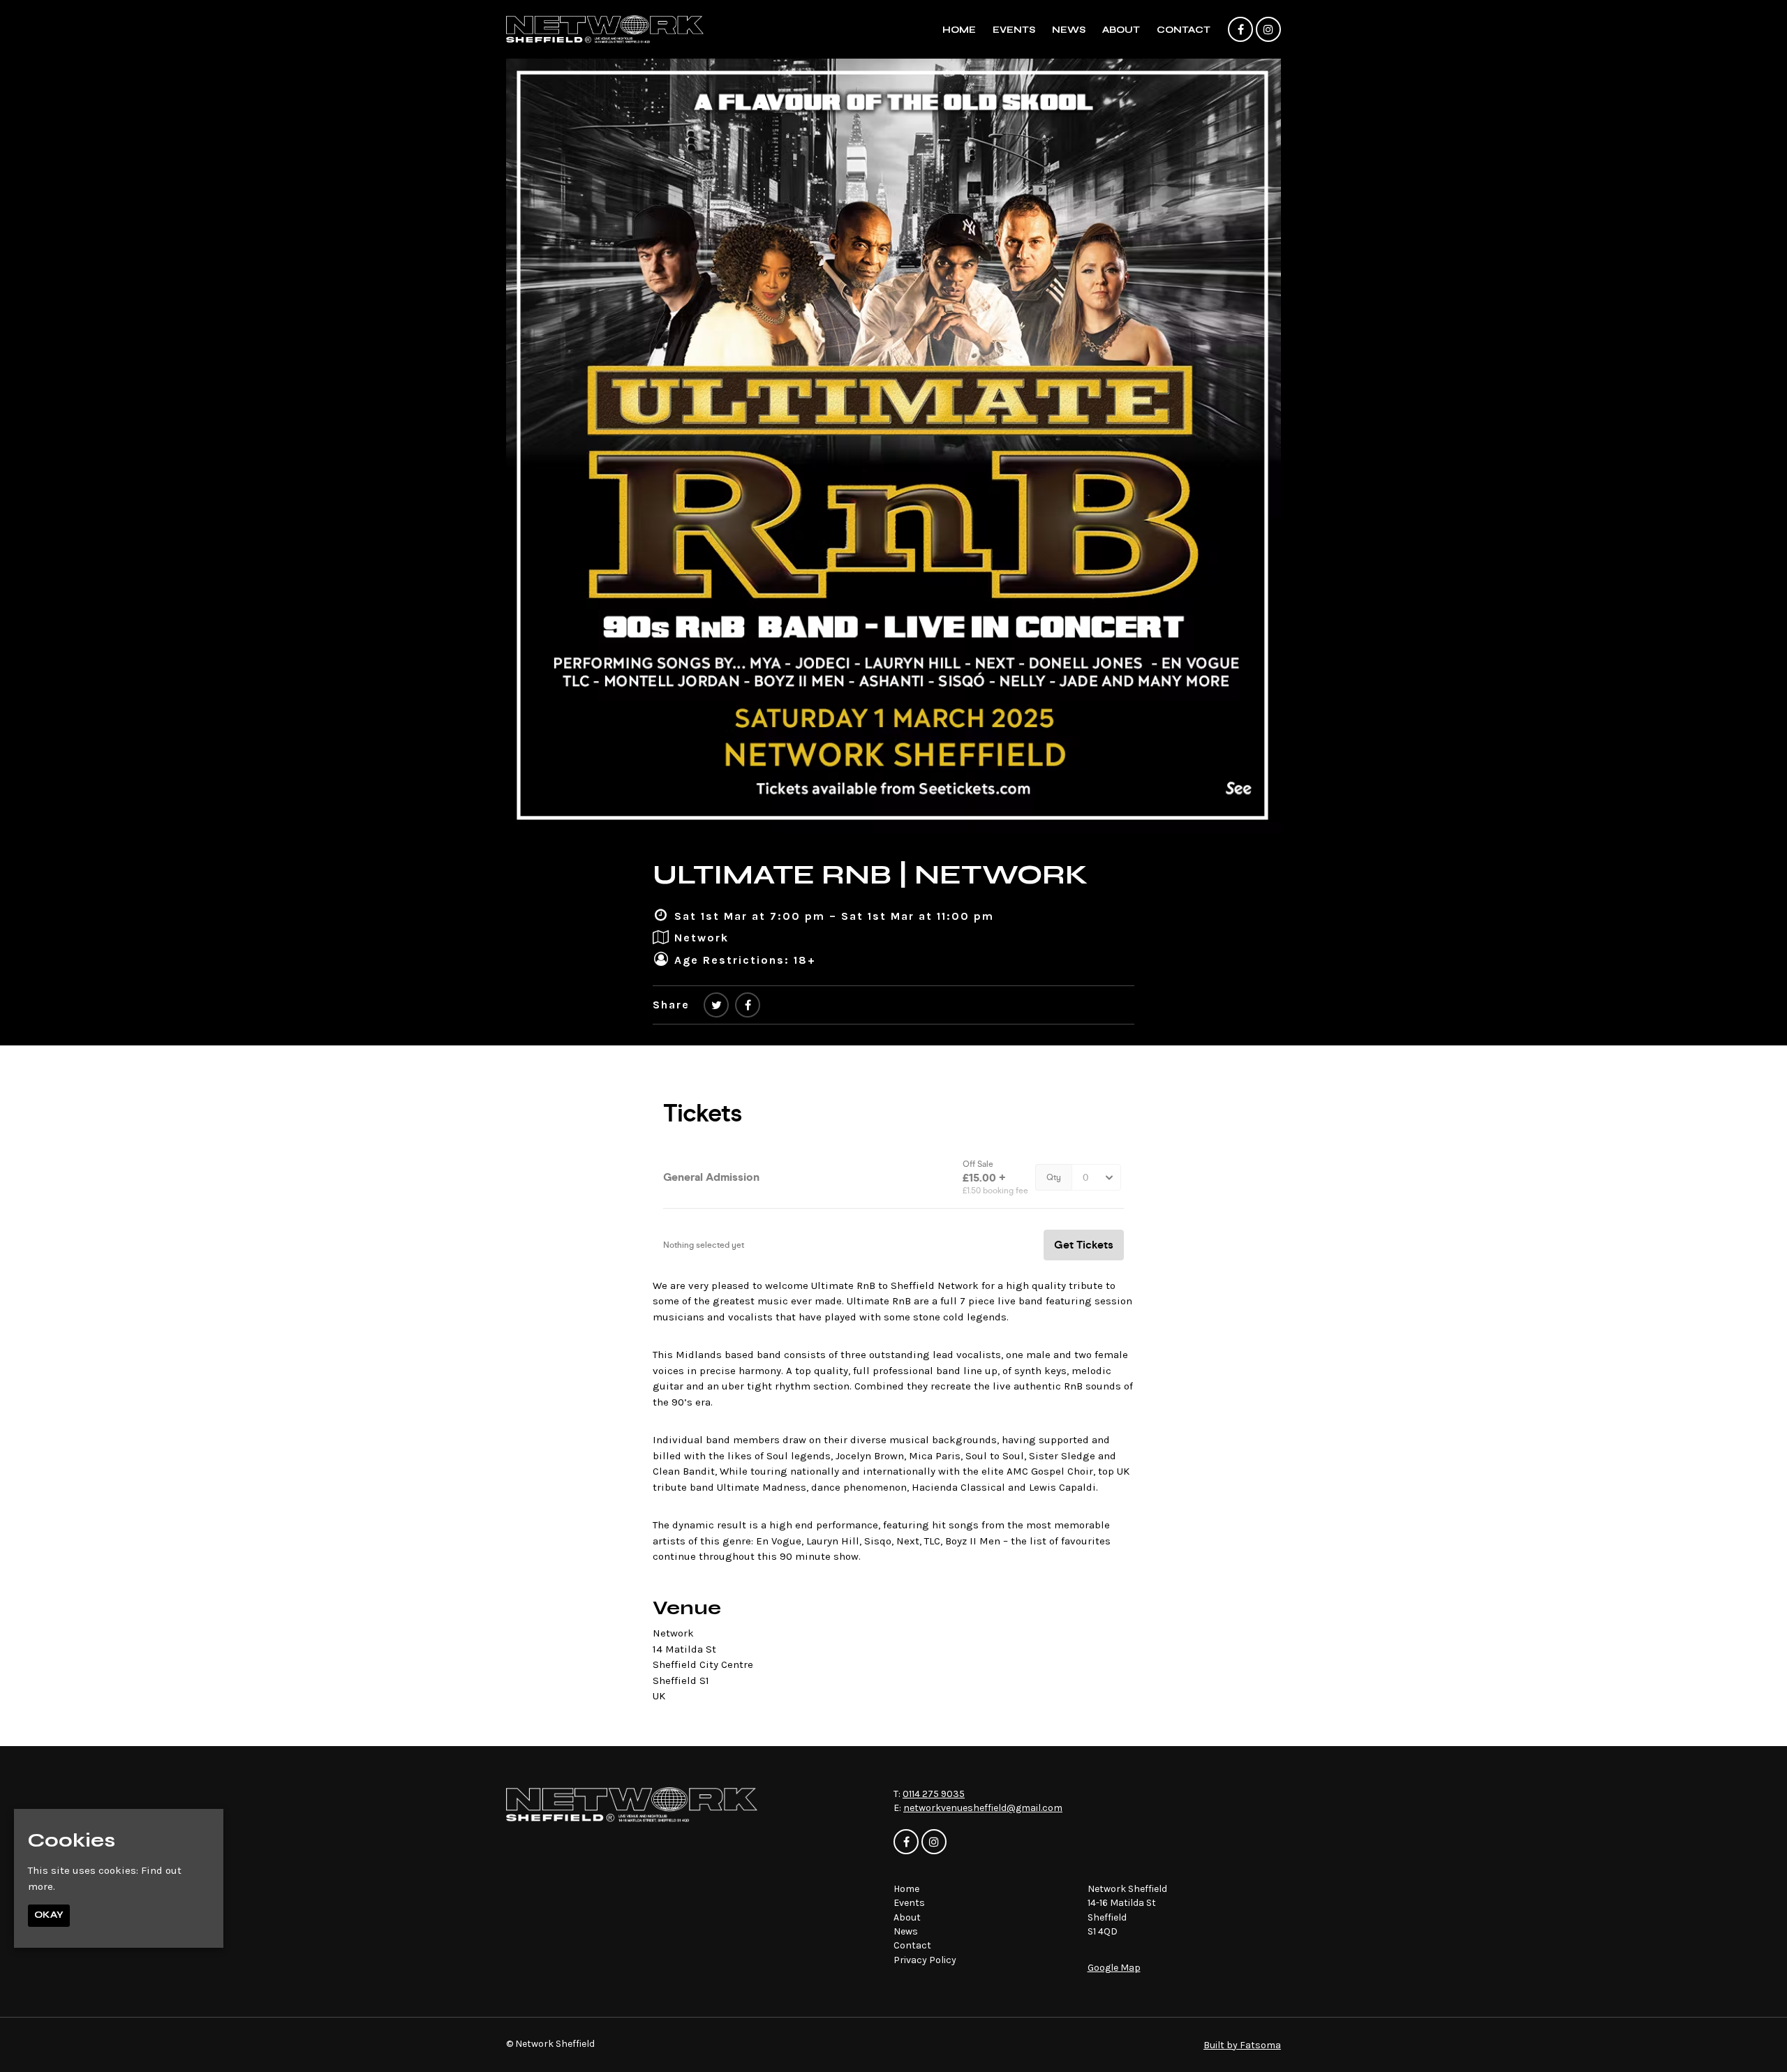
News (1069, 30)
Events (1014, 30)
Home (959, 30)
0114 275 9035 (934, 1794)
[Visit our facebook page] (1240, 30)
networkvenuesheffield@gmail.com (983, 1808)
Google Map (1114, 1968)
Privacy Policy (925, 1960)
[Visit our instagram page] (1268, 30)
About (1121, 30)
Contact (1184, 30)
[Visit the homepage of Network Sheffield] (605, 29)
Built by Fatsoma (1242, 2045)
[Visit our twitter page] (716, 1005)
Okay (49, 1915)
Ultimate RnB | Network (870, 874)
